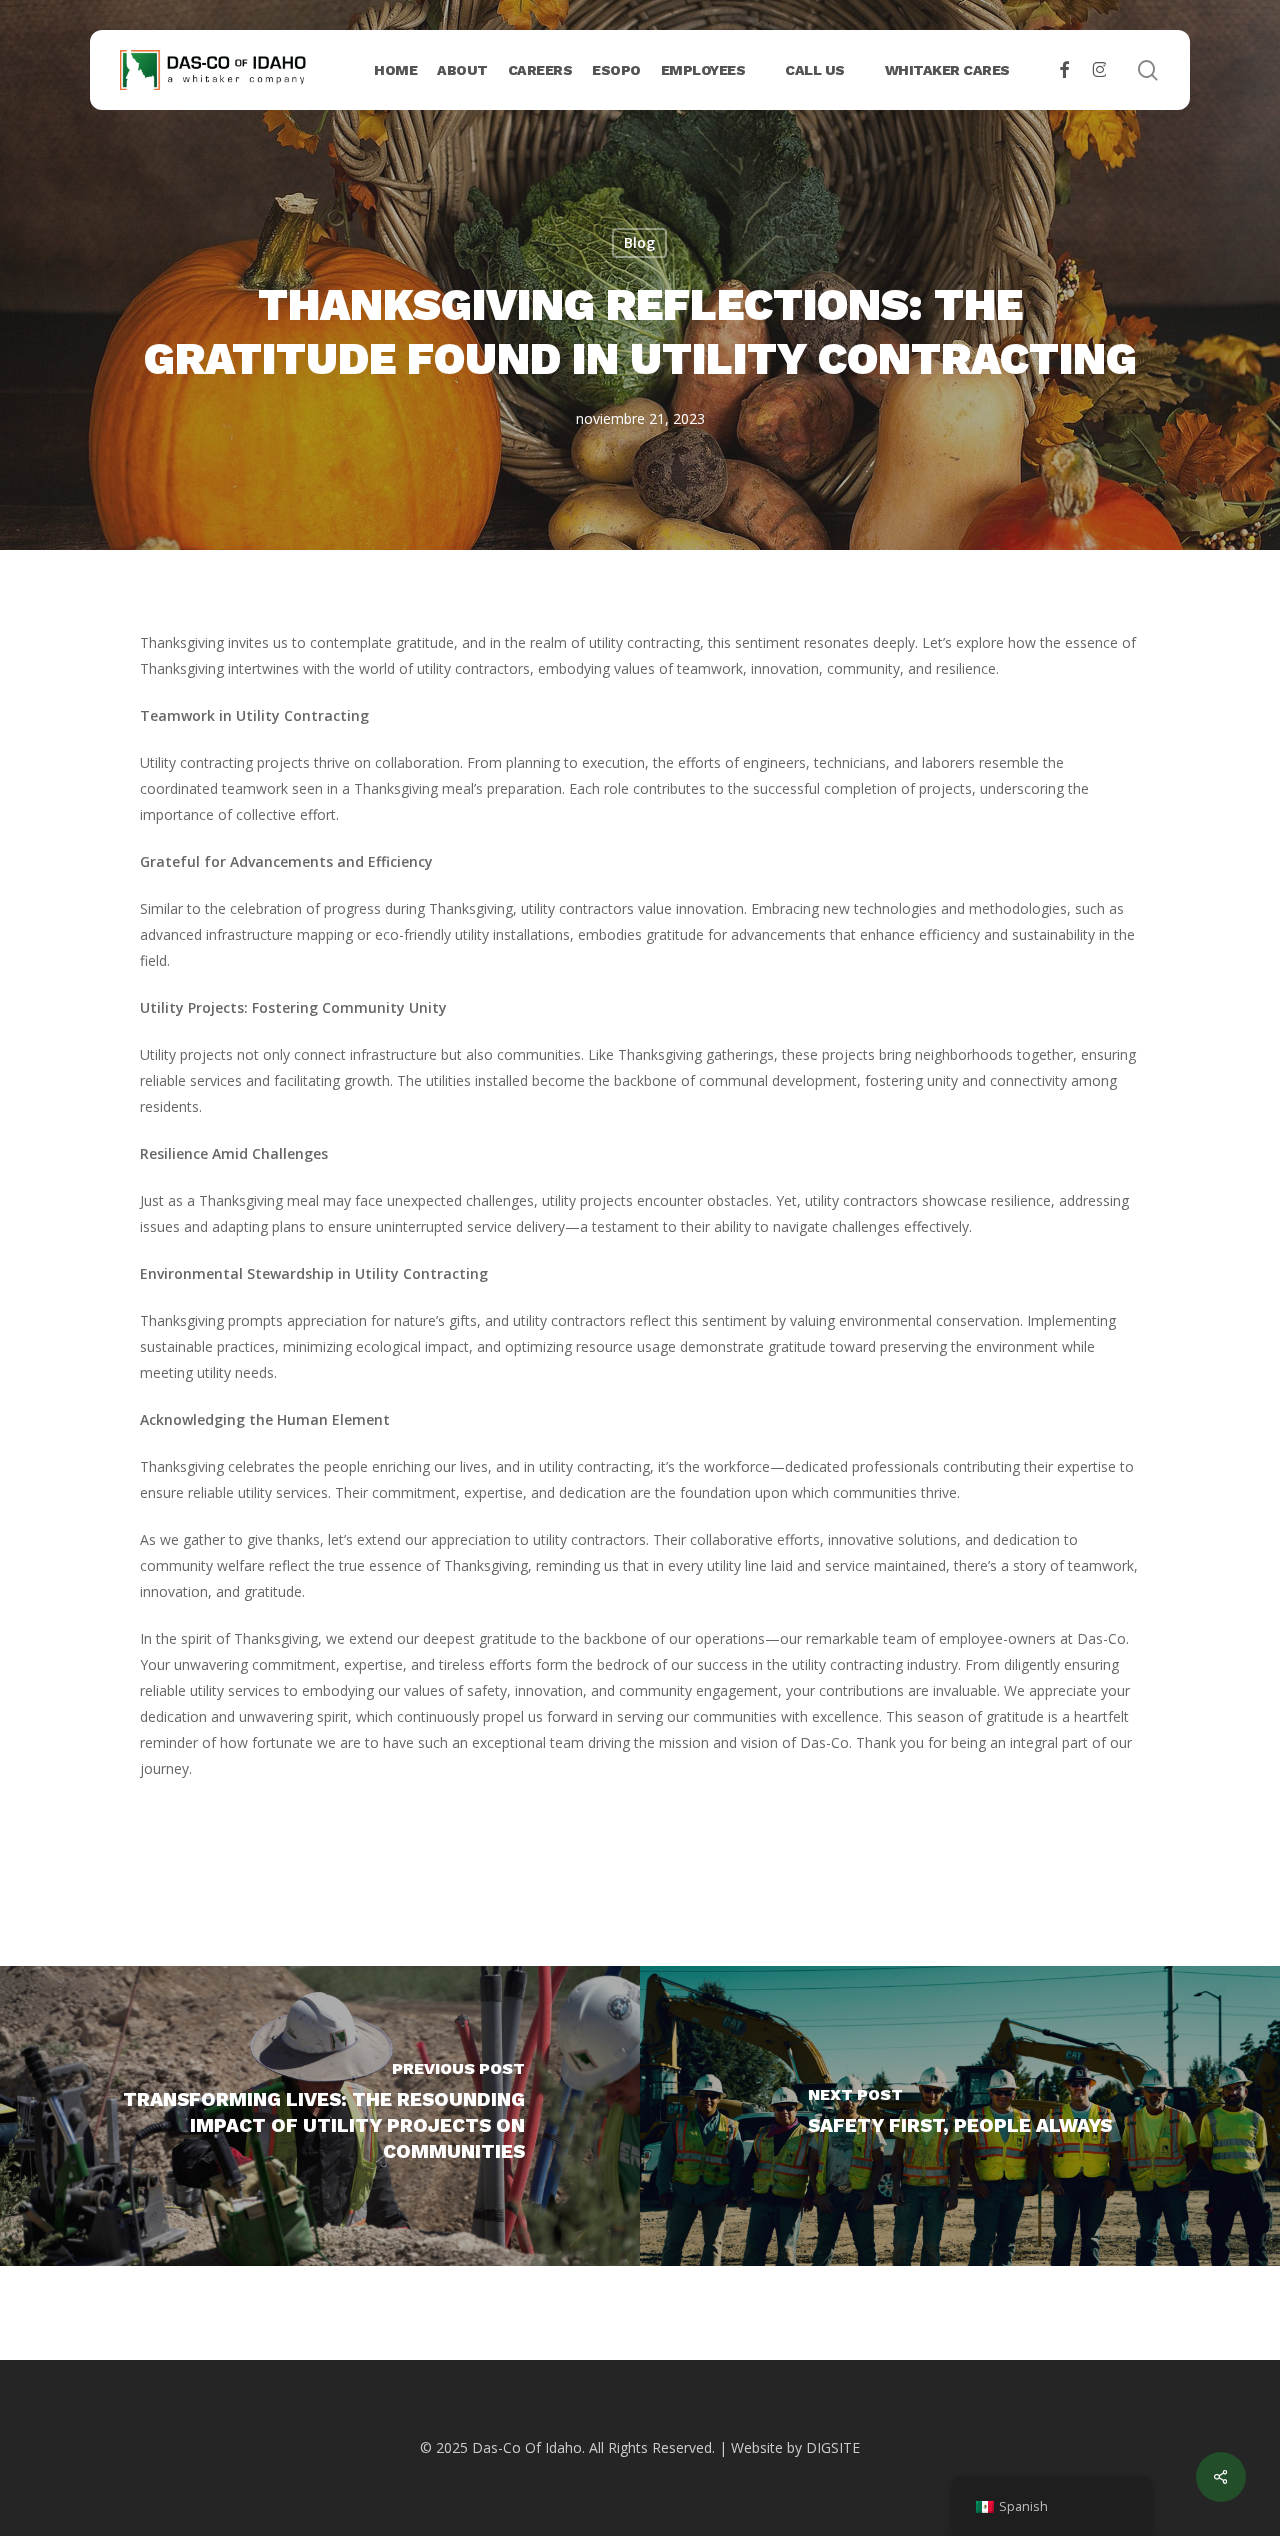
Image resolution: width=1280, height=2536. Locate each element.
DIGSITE (833, 2447)
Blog (639, 242)
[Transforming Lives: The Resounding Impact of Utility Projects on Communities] (320, 2116)
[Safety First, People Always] (960, 2116)
